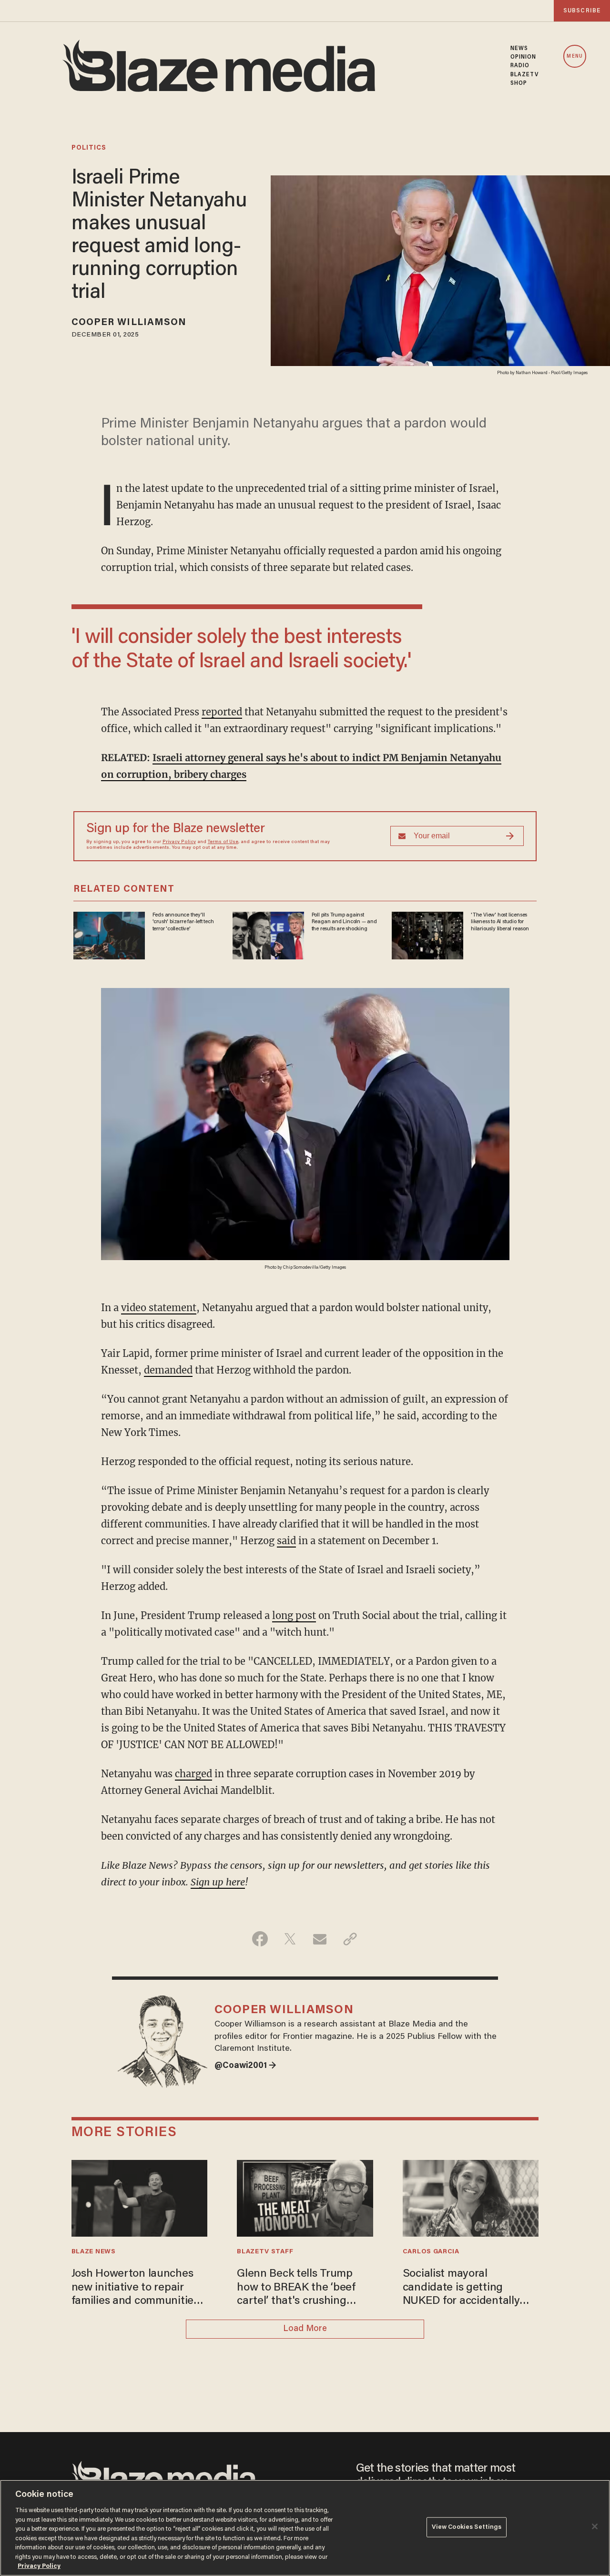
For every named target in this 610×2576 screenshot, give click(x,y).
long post (294, 1615)
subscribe (582, 11)
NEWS (519, 49)
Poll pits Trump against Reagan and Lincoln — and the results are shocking (344, 922)
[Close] (595, 2526)
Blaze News (94, 2252)
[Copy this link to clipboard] (350, 1939)
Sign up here (218, 1882)
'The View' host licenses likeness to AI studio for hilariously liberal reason (500, 922)
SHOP (519, 83)
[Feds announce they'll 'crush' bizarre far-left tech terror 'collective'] (109, 934)
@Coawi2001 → (245, 2066)
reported (222, 712)
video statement (159, 1308)
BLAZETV (525, 75)
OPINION (524, 57)
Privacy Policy (179, 842)
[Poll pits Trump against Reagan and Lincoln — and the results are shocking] (268, 934)
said (286, 1541)
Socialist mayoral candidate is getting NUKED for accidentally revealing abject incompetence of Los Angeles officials (461, 2288)
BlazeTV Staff (265, 2252)
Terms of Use (223, 842)
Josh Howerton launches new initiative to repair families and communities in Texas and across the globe (135, 2288)
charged (193, 1774)
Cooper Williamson (129, 323)
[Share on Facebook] (260, 1939)
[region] (305, 2528)
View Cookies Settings (467, 2527)
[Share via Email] (320, 1939)
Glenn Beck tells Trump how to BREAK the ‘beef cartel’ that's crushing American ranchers (296, 2288)
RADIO (520, 66)
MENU (574, 56)
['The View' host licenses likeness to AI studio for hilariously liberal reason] (427, 934)
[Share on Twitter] (290, 1939)
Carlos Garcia (431, 2252)
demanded (168, 1370)
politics (89, 148)
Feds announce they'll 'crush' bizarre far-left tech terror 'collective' (183, 922)
